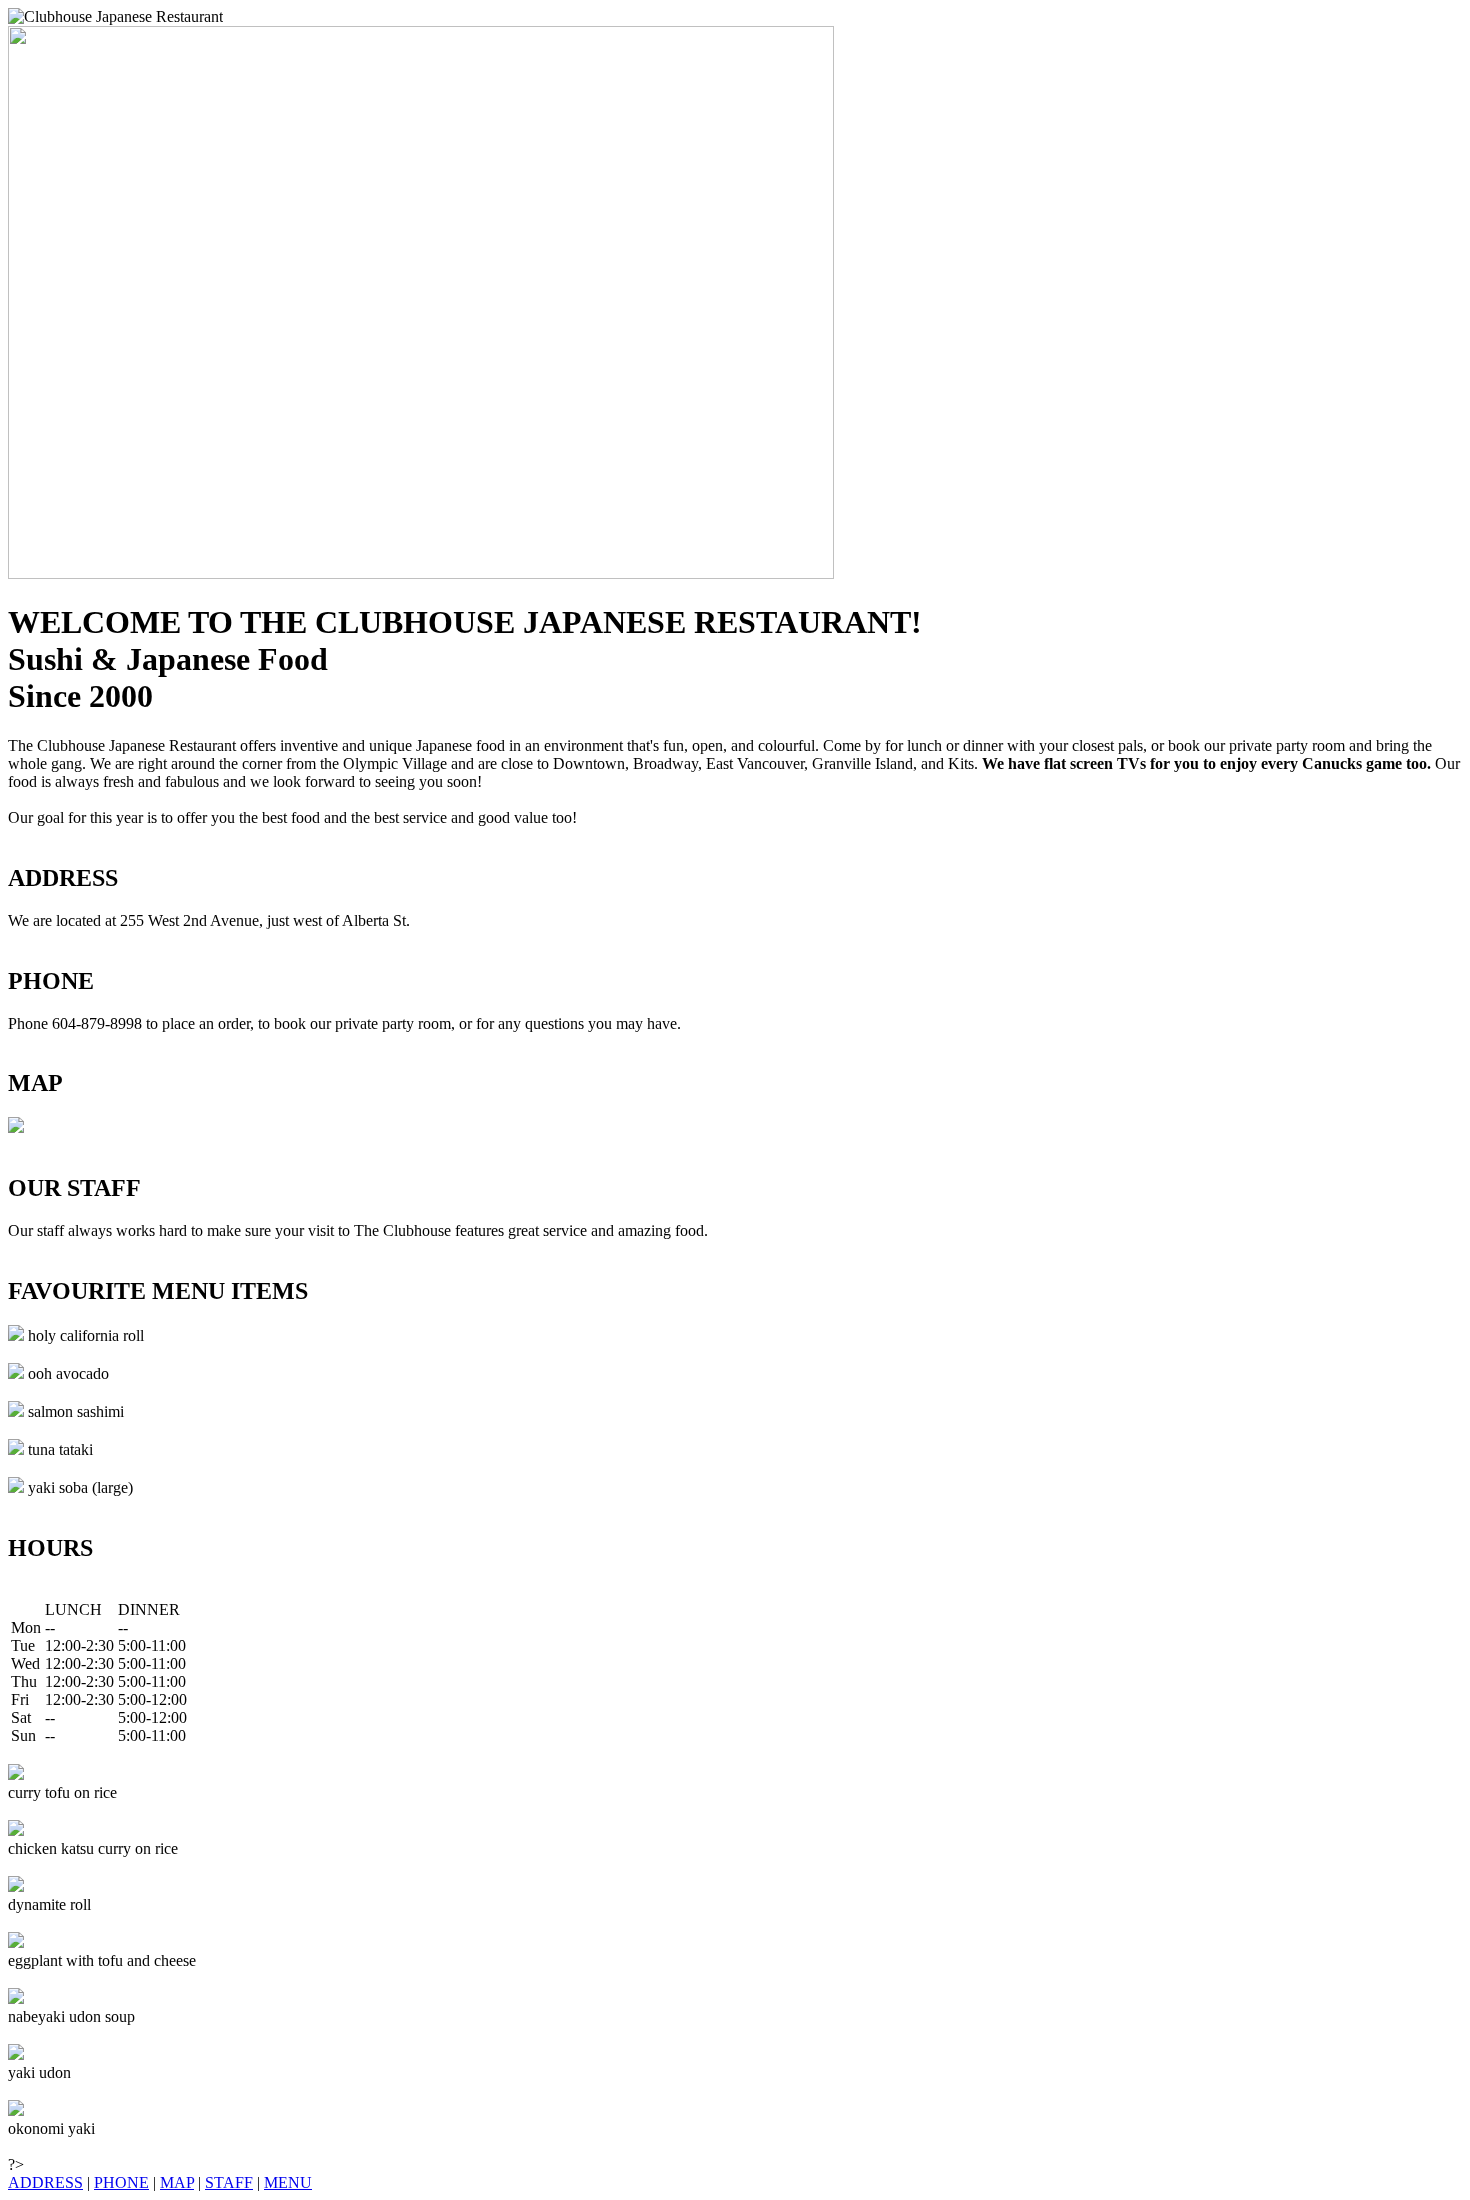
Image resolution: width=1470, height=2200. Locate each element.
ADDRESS (45, 2182)
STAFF (229, 2182)
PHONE (121, 2182)
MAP (177, 2182)
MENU (288, 2182)
